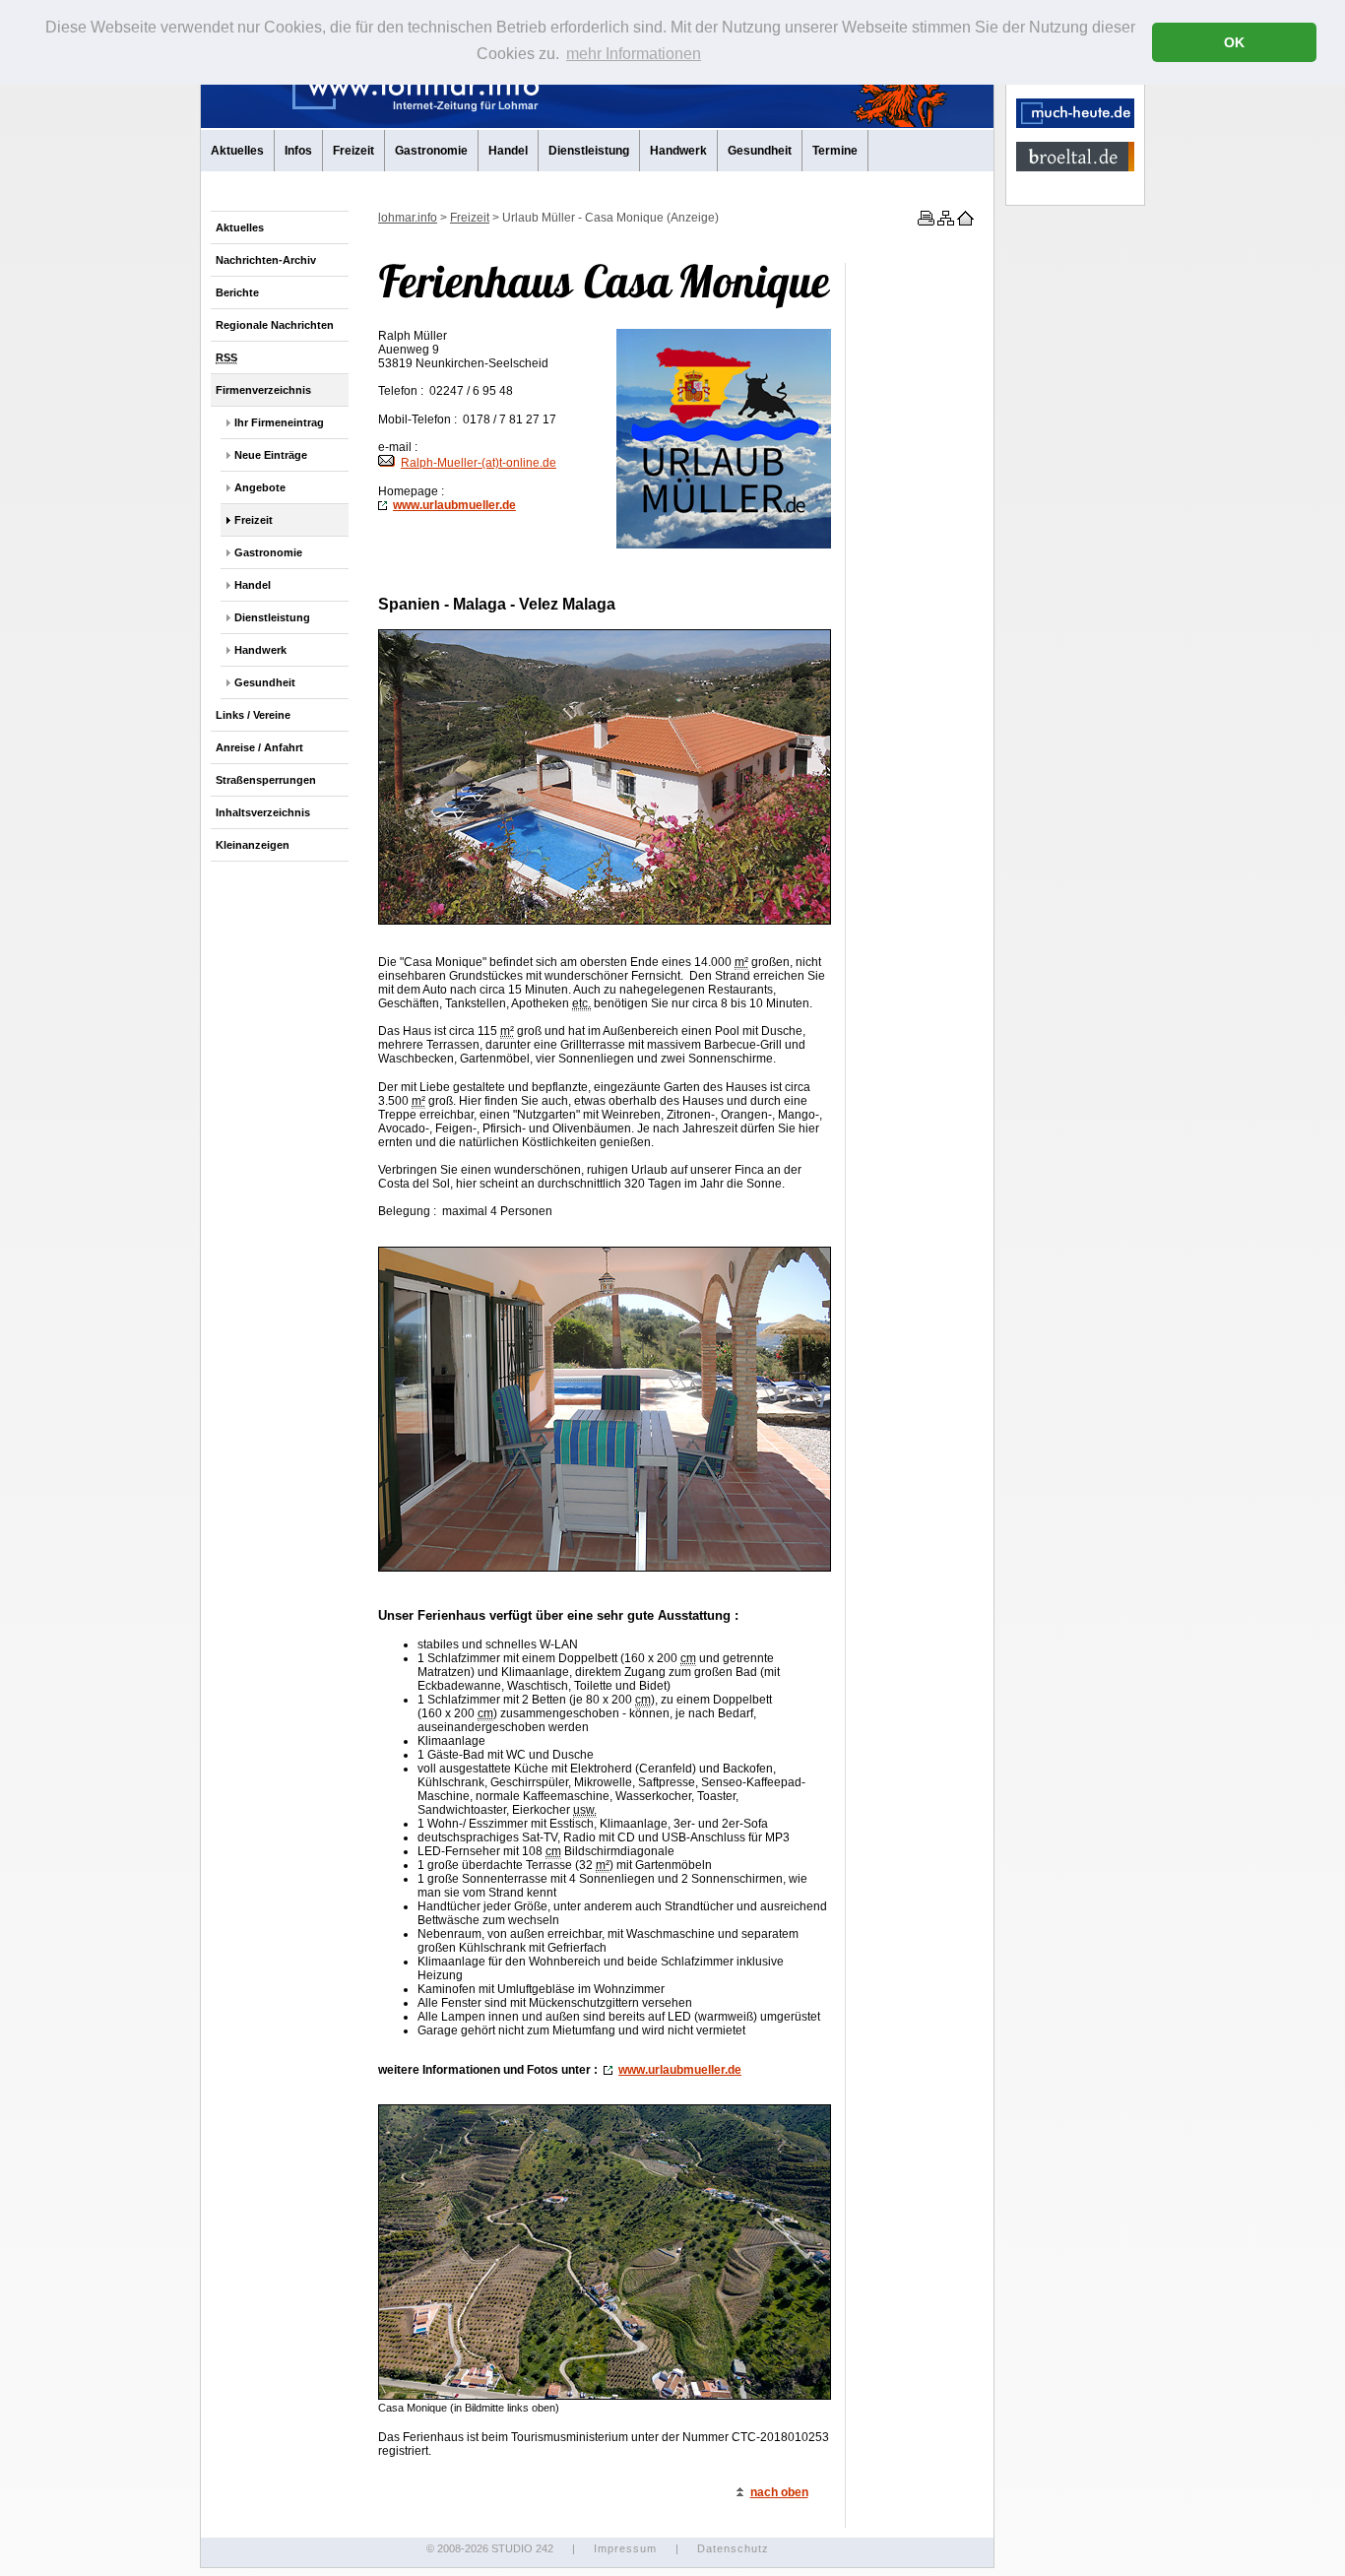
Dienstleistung (589, 151)
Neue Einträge (271, 455)
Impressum (625, 2548)
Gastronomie (431, 151)
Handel (508, 151)
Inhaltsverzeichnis (263, 812)
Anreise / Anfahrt (259, 747)
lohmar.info (408, 218)
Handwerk (678, 151)
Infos (298, 151)
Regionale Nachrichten (275, 325)
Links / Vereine (253, 715)
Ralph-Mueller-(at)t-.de (479, 463)
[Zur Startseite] (964, 222)
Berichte (237, 292)
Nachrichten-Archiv (266, 260)
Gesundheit (760, 151)
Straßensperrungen (266, 780)
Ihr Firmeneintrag (279, 422)
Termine (835, 151)
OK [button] (1234, 42)
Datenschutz (733, 2548)
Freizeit (353, 151)
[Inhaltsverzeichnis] (944, 222)
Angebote (260, 487)
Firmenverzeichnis (263, 390)
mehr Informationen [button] (634, 54)
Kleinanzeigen (253, 845)
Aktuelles (237, 151)
